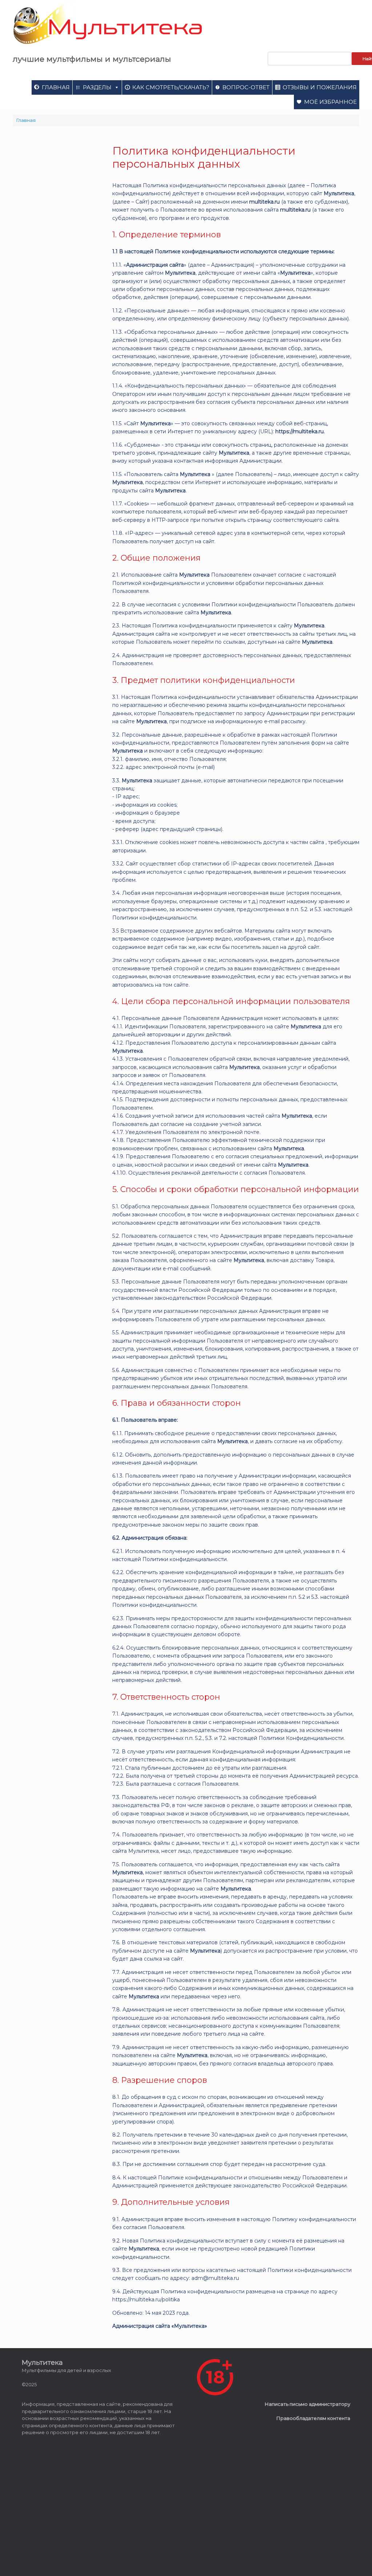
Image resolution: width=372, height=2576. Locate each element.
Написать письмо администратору (308, 2404)
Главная (56, 87)
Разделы (97, 87)
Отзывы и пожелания (320, 87)
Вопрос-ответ (246, 87)
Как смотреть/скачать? (171, 87)
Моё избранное (330, 102)
